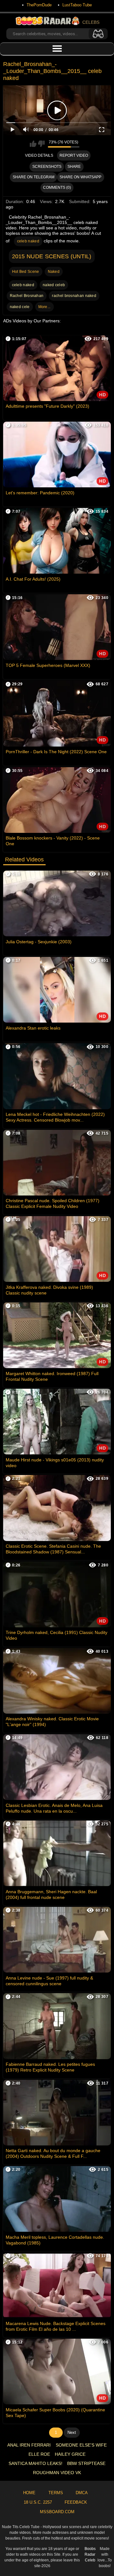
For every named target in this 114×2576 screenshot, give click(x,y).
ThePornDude (39, 5)
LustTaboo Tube (77, 5)
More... (44, 307)
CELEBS (91, 22)
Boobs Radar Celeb (90, 2554)
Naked (54, 272)
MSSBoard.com (57, 2512)
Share (74, 167)
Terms (56, 2493)
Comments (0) (57, 188)
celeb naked (28, 241)
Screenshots (47, 167)
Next (72, 2432)
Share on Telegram (34, 177)
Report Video (74, 155)
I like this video (33, 144)
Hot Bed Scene (26, 272)
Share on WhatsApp (80, 177)
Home (29, 2493)
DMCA (82, 2493)
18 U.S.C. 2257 (38, 2502)
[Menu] (57, 49)
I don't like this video (41, 144)
